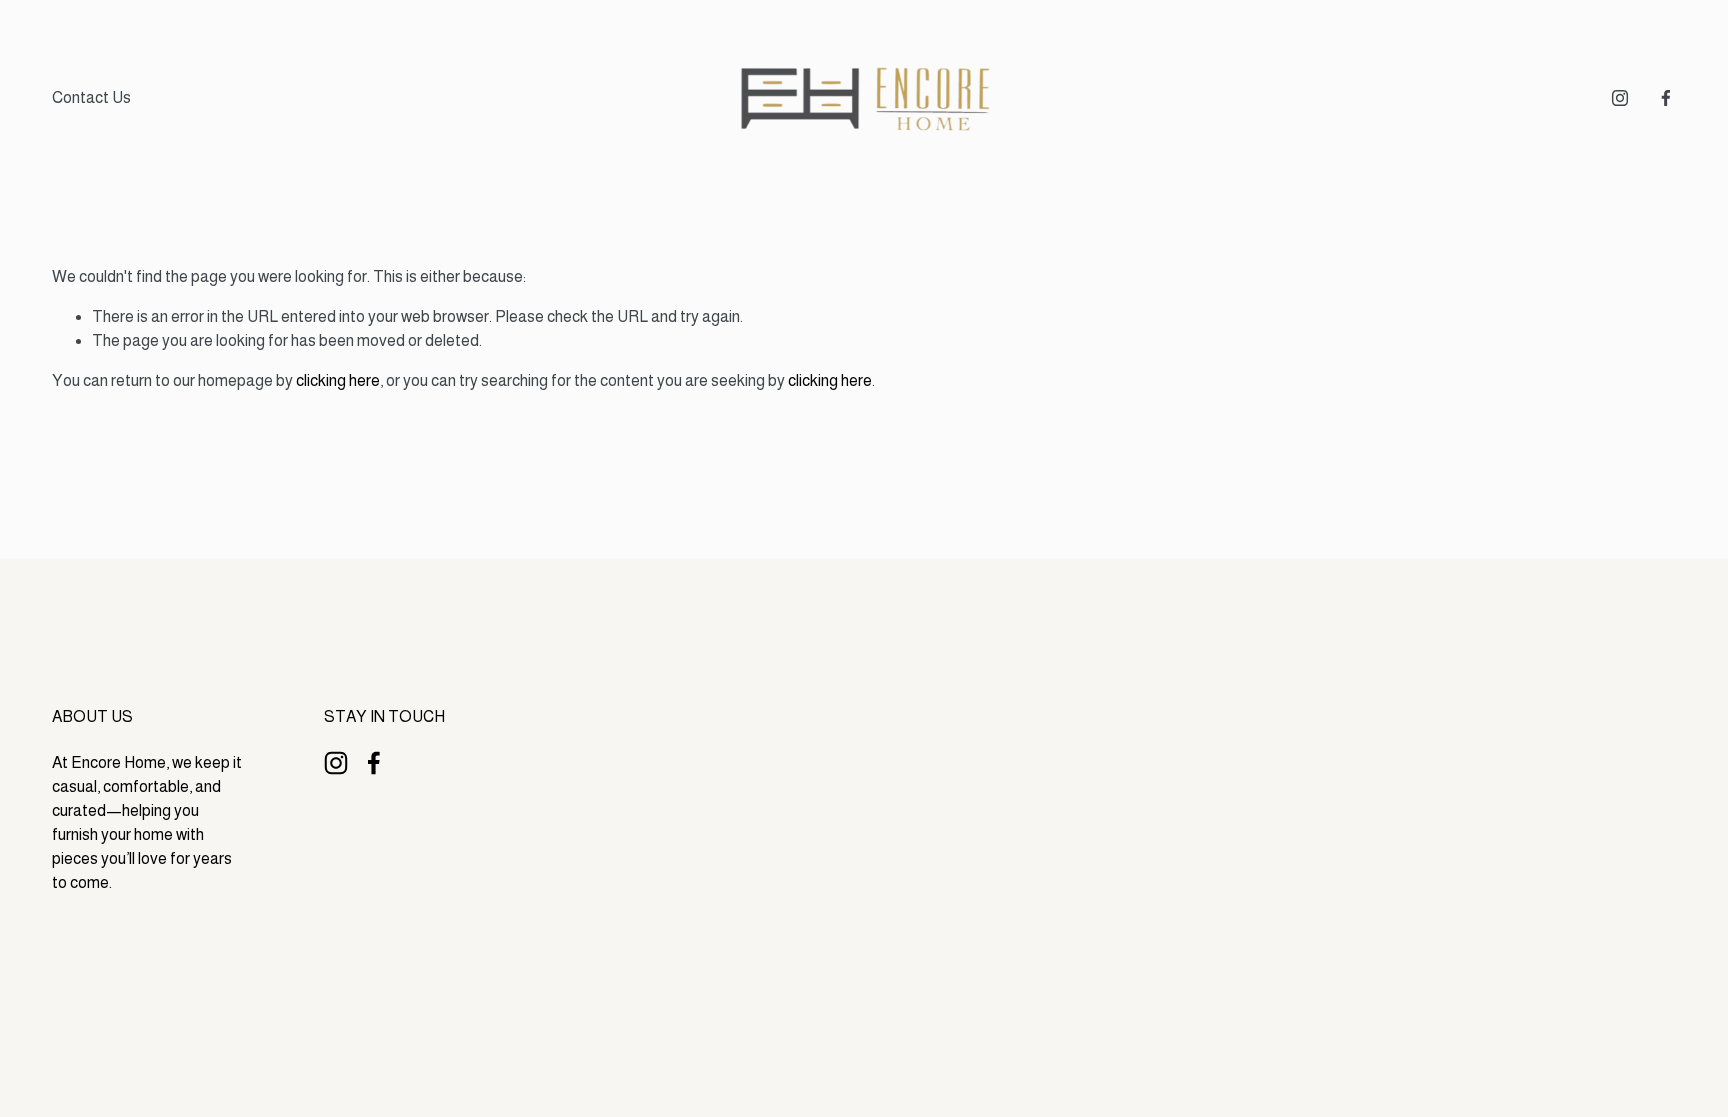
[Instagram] (1620, 98)
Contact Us (91, 97)
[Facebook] (1666, 98)
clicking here (338, 380)
